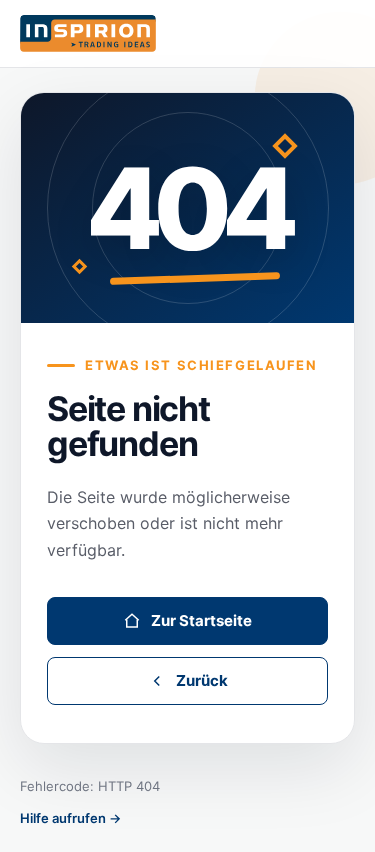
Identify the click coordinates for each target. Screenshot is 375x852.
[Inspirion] (187, 34)
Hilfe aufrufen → (70, 818)
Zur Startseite (201, 620)
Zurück (202, 680)
